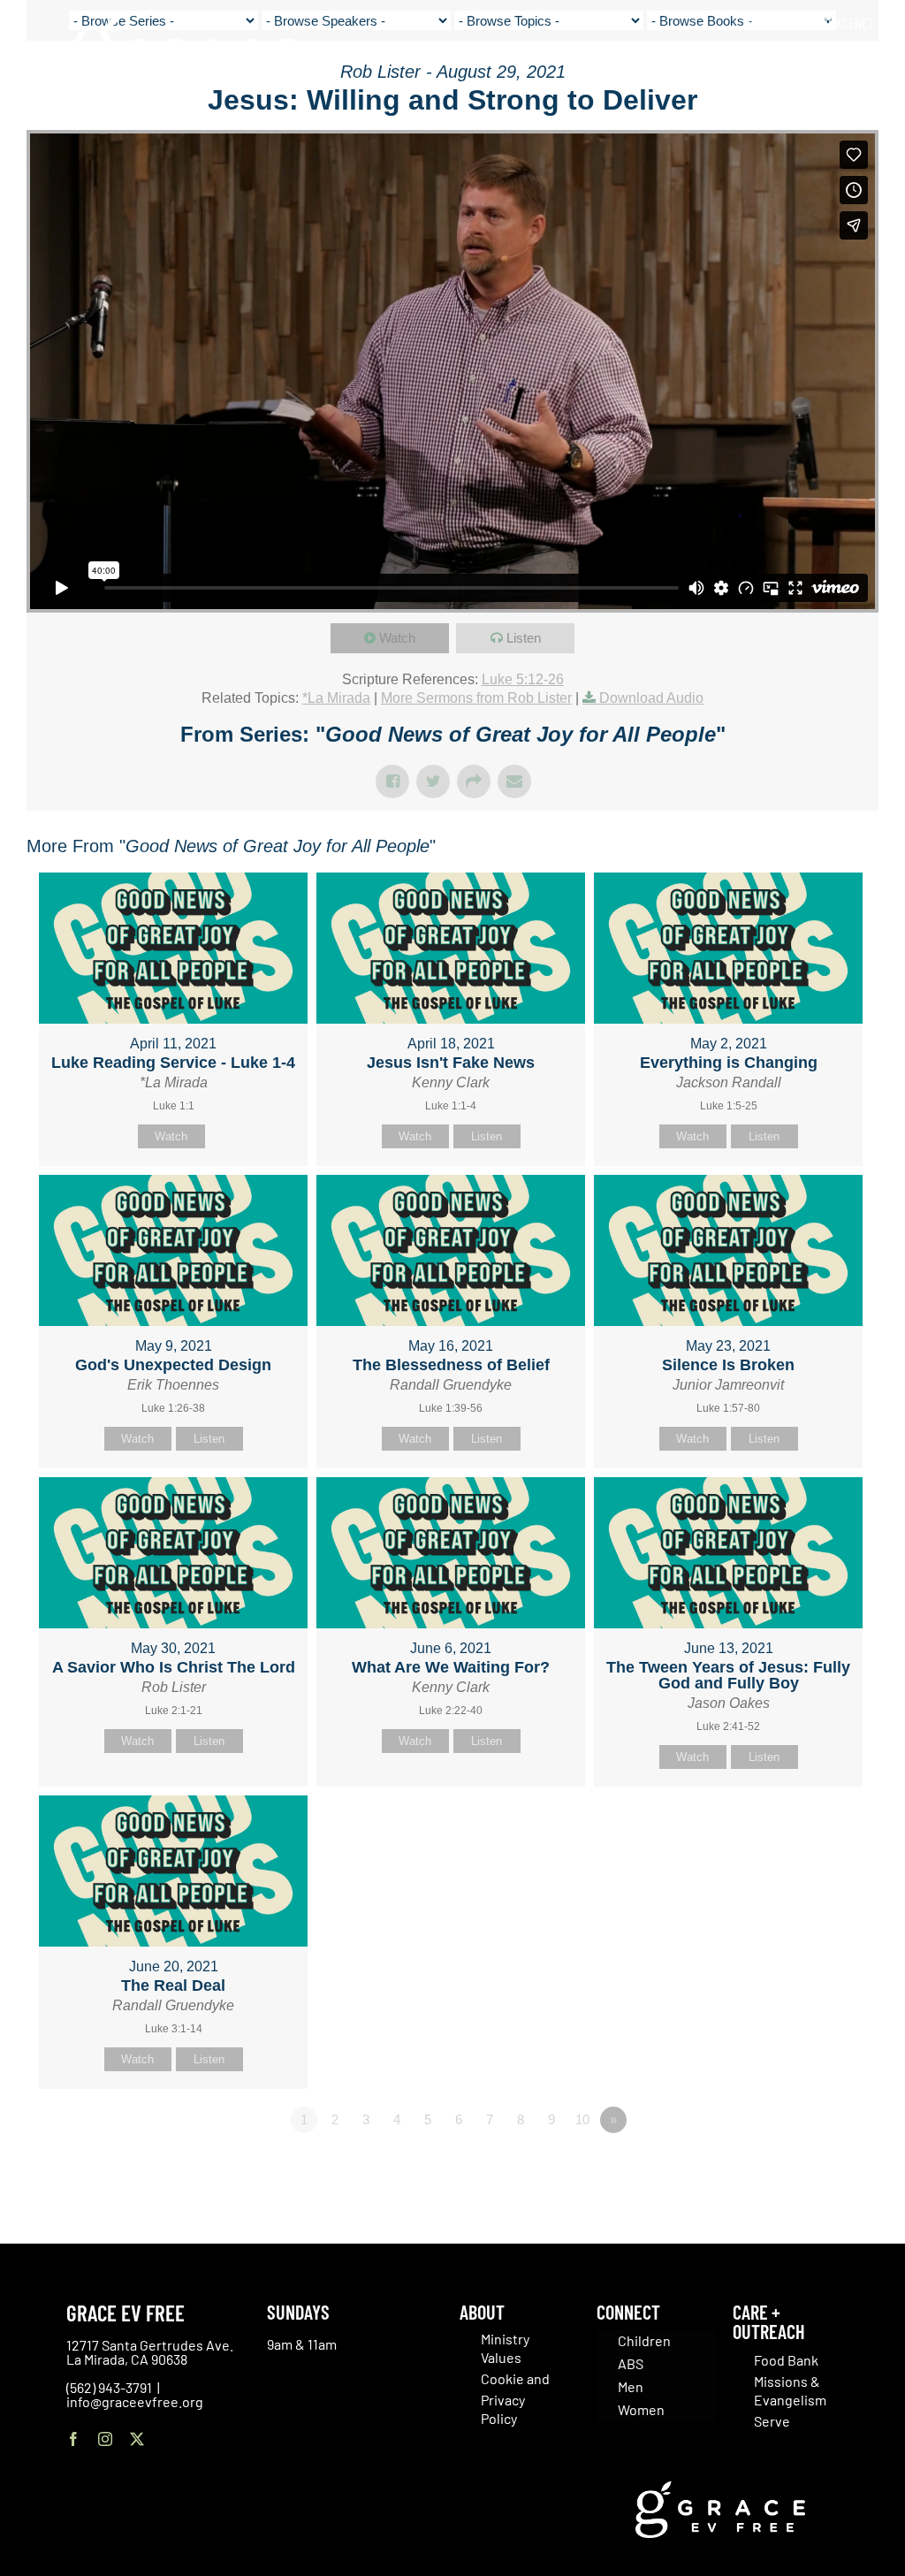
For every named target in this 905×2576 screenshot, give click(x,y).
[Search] (868, 61)
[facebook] (73, 2439)
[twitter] (137, 2439)
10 (582, 2119)
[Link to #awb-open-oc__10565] (849, 114)
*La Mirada (336, 698)
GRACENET (848, 23)
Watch (397, 638)
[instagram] (105, 2439)
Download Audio (651, 698)
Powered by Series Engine (813, 2168)
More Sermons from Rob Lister (476, 698)
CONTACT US (779, 23)
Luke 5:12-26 (523, 679)
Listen (524, 638)
